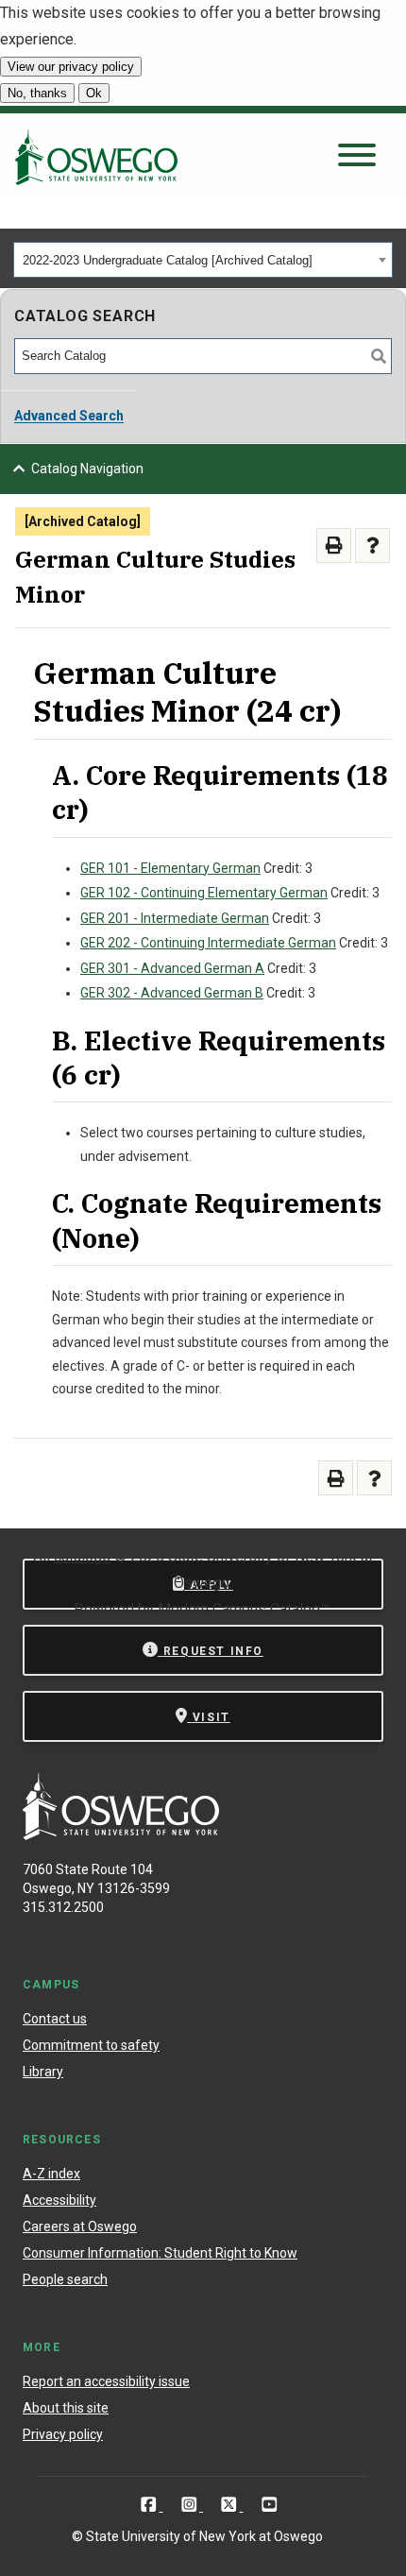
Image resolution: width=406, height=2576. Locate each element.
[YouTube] (270, 2505)
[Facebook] (151, 2505)
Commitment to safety (91, 2045)
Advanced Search (69, 416)
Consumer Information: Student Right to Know (160, 2253)
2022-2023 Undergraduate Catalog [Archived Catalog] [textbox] (168, 260)
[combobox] (203, 260)
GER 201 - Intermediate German (175, 918)
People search (65, 2279)
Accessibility (59, 2200)
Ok (94, 93)
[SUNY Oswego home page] (96, 157)
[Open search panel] (357, 156)
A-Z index (51, 2174)
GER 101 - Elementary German (170, 868)
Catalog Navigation (87, 469)
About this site (66, 2408)
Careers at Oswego (80, 2226)
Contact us (55, 2019)
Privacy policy (63, 2434)
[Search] (379, 356)
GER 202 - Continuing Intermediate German (208, 943)
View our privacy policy (71, 67)
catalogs (82, 1556)
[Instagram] (191, 2505)
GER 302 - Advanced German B (172, 993)
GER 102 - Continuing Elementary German (204, 893)
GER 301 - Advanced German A (172, 968)
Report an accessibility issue (106, 2381)
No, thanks (37, 93)
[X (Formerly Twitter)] (231, 2505)
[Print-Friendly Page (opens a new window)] (334, 546)
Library (43, 2072)
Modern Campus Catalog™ (244, 1609)
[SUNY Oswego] (121, 1835)
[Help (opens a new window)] (372, 546)
